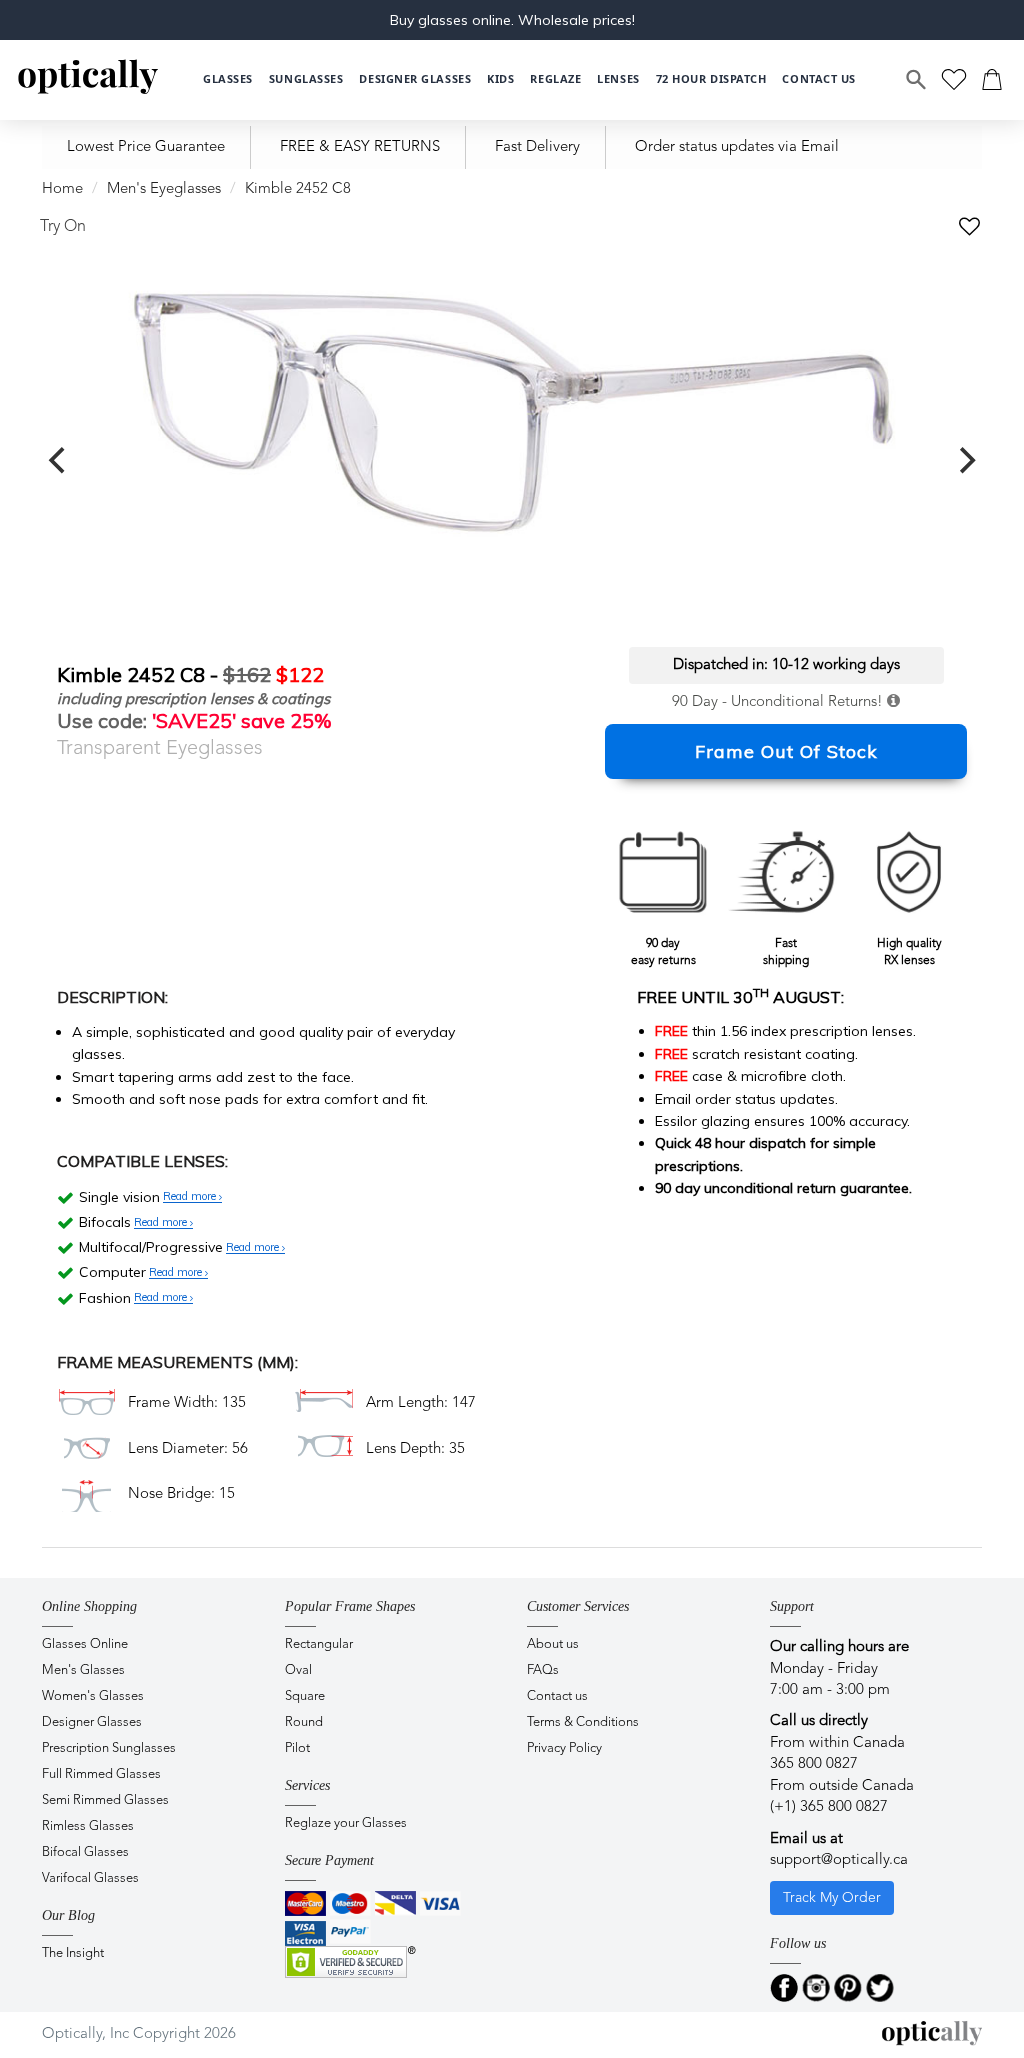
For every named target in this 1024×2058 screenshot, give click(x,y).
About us (553, 1644)
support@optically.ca (839, 1860)
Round (304, 1722)
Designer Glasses (92, 1722)
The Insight (73, 1953)
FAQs (543, 1670)
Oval (298, 1670)
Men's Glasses (83, 1670)
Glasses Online (85, 1644)
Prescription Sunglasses (109, 1748)
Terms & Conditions (583, 1722)
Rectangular (319, 1644)
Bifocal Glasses (85, 1852)
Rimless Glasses (88, 1826)
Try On (63, 227)
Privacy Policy (564, 1748)
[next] (965, 461)
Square (305, 1696)
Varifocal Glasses (90, 1878)
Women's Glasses (93, 1696)
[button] (500, 79)
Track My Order (832, 1898)
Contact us (557, 1696)
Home (62, 189)
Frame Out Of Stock (786, 751)
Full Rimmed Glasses (101, 1774)
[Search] (917, 80)
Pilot (297, 1748)
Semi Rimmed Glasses (105, 1800)
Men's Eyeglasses (164, 189)
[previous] (59, 461)
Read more (191, 1197)
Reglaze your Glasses (346, 1823)
